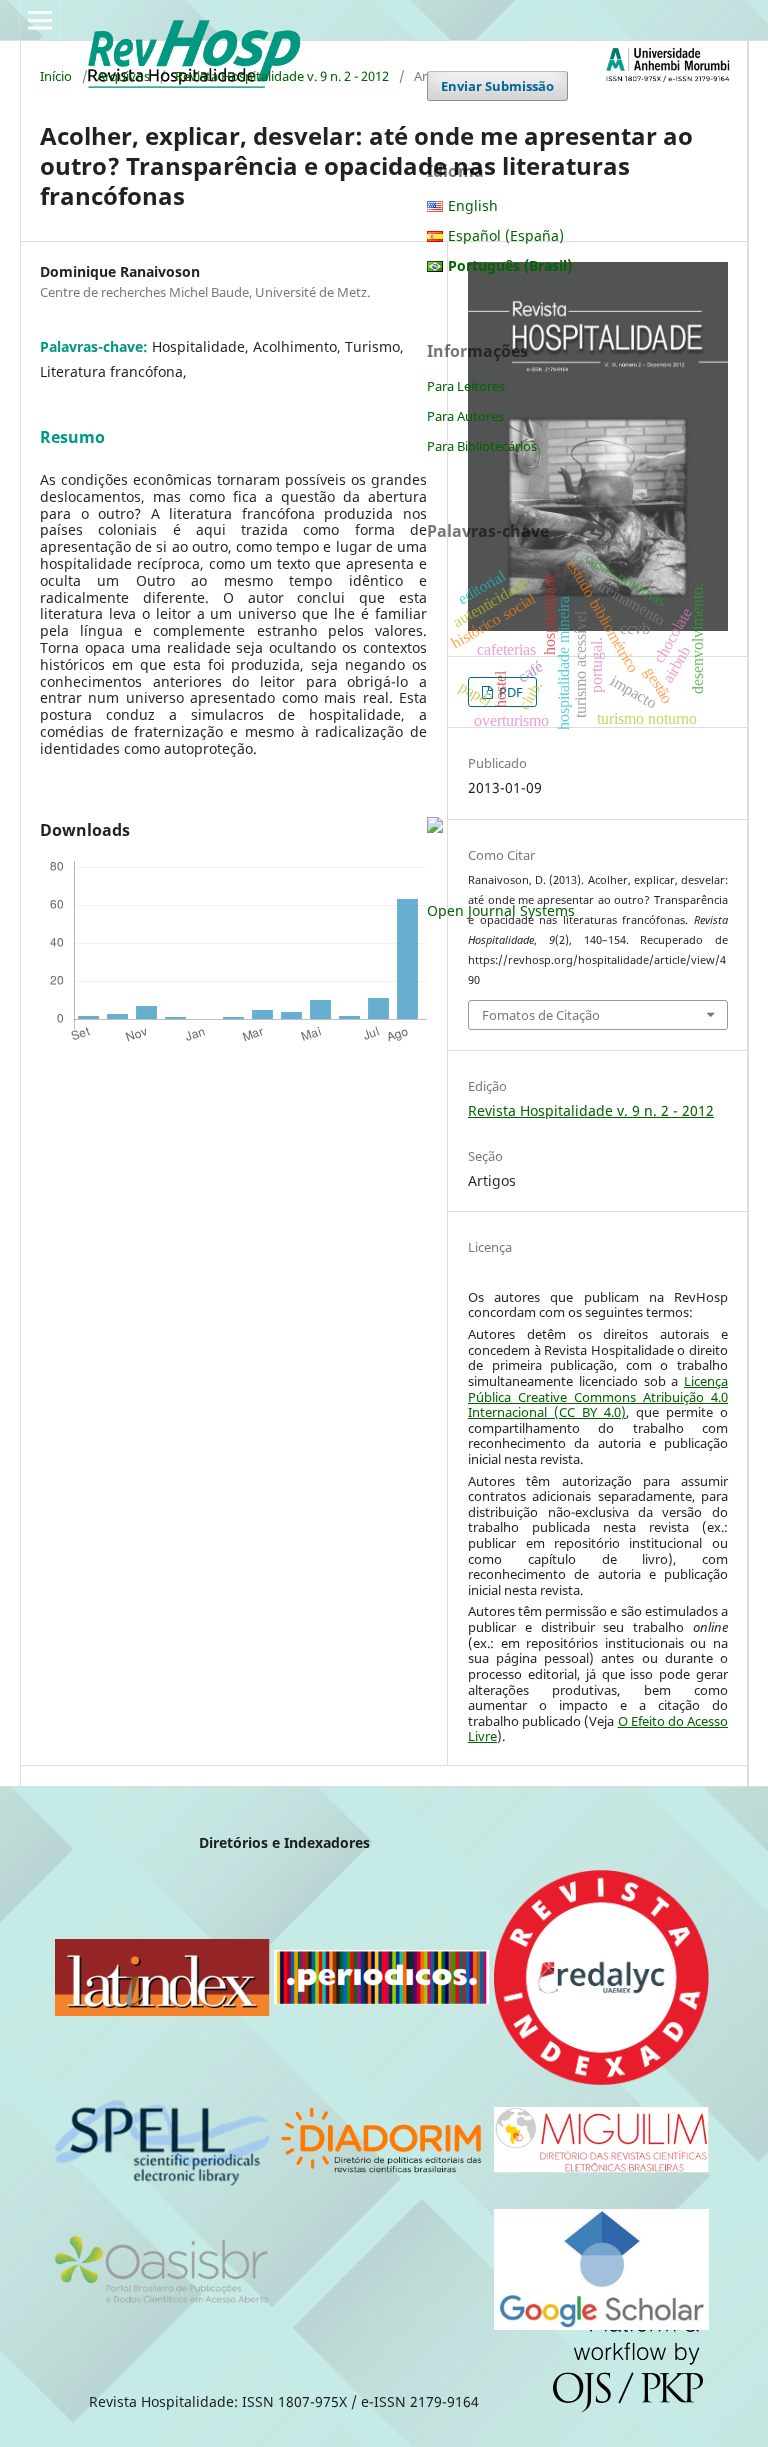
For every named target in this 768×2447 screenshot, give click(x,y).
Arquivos (123, 76)
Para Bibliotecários (482, 446)
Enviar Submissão (497, 86)
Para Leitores (466, 386)
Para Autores (465, 416)
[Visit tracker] (435, 827)
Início (56, 76)
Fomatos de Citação (541, 1015)
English (473, 205)
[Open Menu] (40, 20)
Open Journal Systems (501, 910)
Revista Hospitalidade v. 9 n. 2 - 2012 (282, 76)
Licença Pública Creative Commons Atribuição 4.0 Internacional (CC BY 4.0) (598, 1396)
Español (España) (506, 235)
